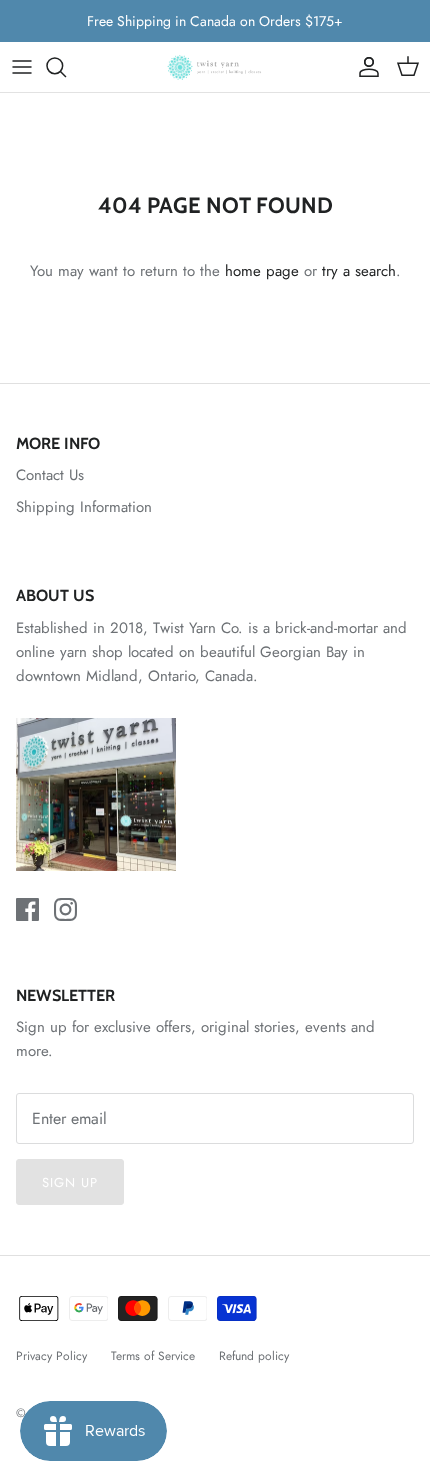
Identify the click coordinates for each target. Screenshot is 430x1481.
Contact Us (50, 475)
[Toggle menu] (22, 67)
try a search (359, 271)
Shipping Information (84, 507)
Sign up (70, 1182)
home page (262, 271)
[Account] (364, 67)
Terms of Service (153, 1356)
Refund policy (254, 1356)
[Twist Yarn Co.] (215, 67)
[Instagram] (65, 909)
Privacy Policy (51, 1356)
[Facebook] (27, 909)
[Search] (66, 67)
